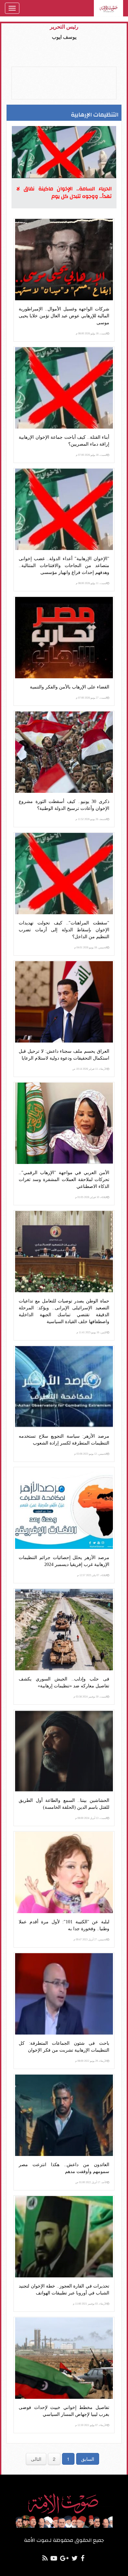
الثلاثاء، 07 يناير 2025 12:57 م (92, 1575)
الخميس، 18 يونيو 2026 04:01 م (91, 948)
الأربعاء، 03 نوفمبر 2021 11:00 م (90, 2304)
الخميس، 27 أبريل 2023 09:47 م (90, 1940)
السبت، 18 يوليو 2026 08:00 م (91, 334)
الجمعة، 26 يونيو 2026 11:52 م (91, 819)
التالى (36, 2459)
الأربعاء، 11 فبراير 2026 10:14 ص (90, 1069)
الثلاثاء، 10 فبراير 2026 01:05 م (91, 1197)
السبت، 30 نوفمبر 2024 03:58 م (90, 1697)
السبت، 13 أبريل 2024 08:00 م (91, 1818)
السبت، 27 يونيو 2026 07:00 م (91, 698)
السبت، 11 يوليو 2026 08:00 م (91, 583)
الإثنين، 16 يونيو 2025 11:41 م (92, 1332)
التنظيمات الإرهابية (95, 115)
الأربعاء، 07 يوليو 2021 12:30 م (91, 2425)
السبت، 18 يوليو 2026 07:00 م (91, 455)
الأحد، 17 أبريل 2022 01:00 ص (91, 2182)
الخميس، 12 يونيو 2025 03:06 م (91, 1454)
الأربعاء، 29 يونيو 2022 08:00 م (91, 2061)
